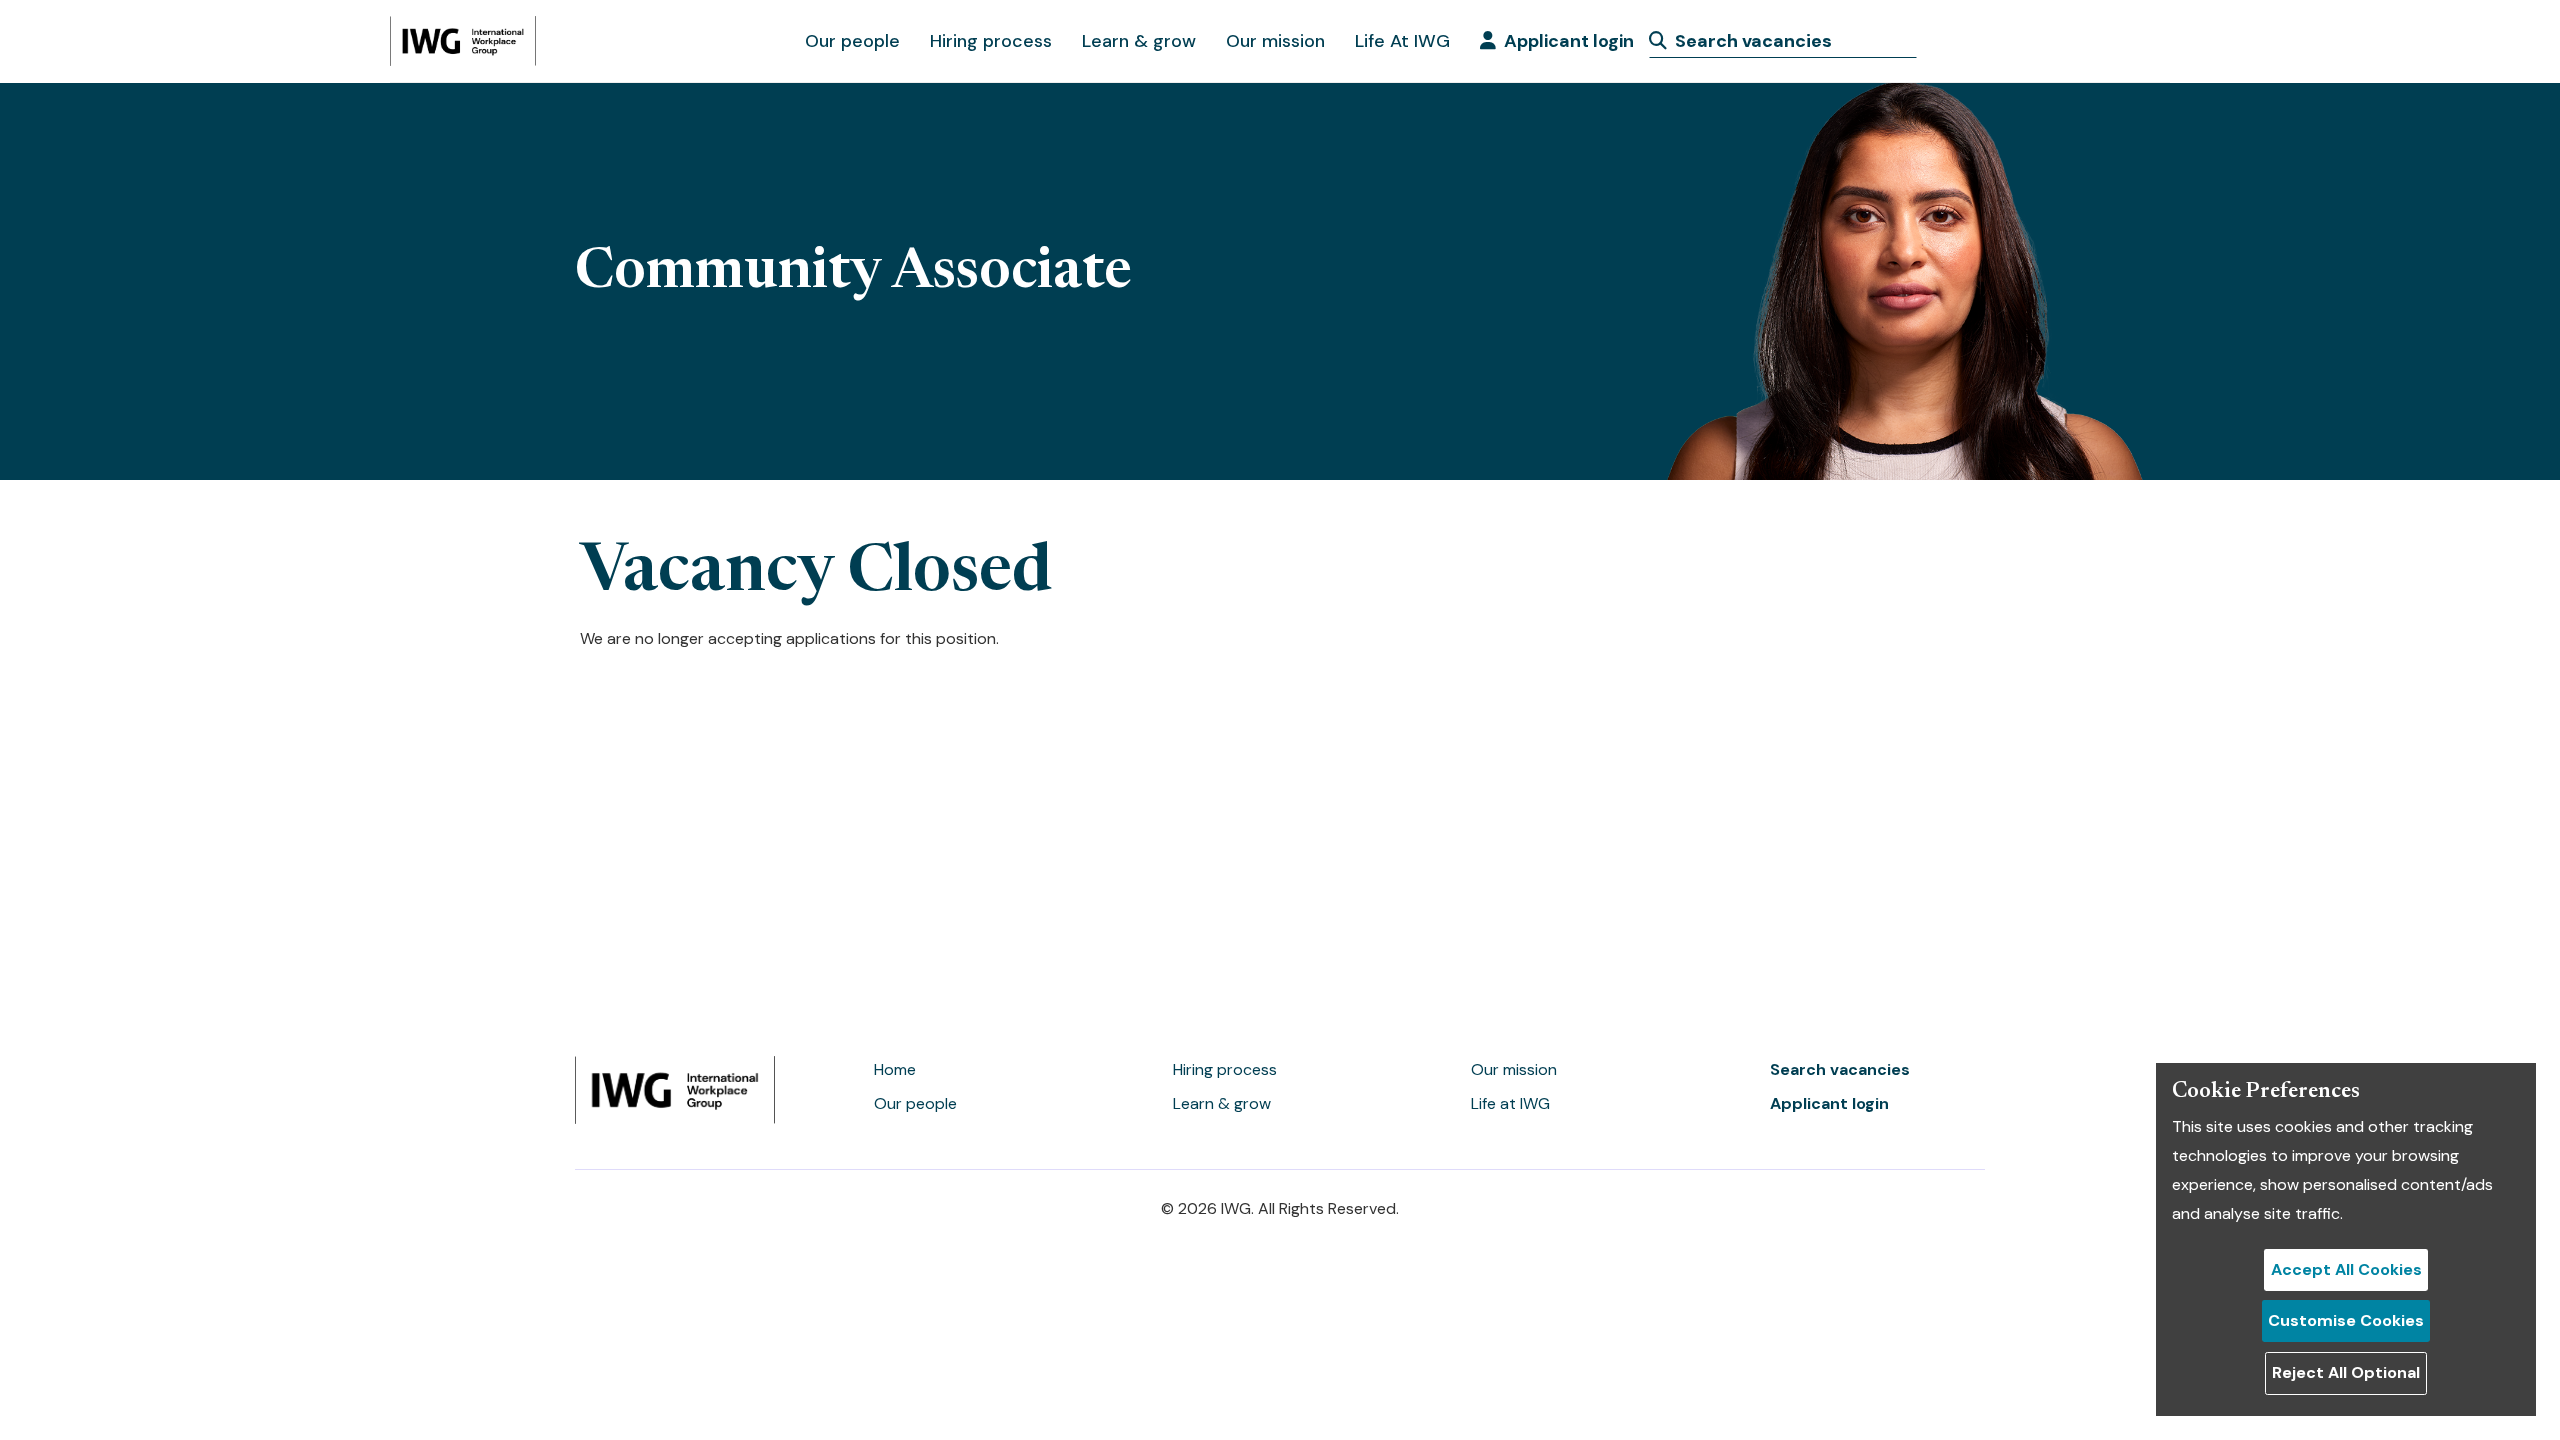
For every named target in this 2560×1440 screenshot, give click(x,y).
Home (895, 1069)
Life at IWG (1510, 1103)
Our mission (1275, 41)
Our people (852, 41)
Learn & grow (1139, 41)
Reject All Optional (2346, 1372)
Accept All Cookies (2346, 1269)
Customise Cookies (2346, 1320)
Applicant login (1569, 41)
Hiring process (991, 41)
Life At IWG (1402, 41)
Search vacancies (1840, 1069)
